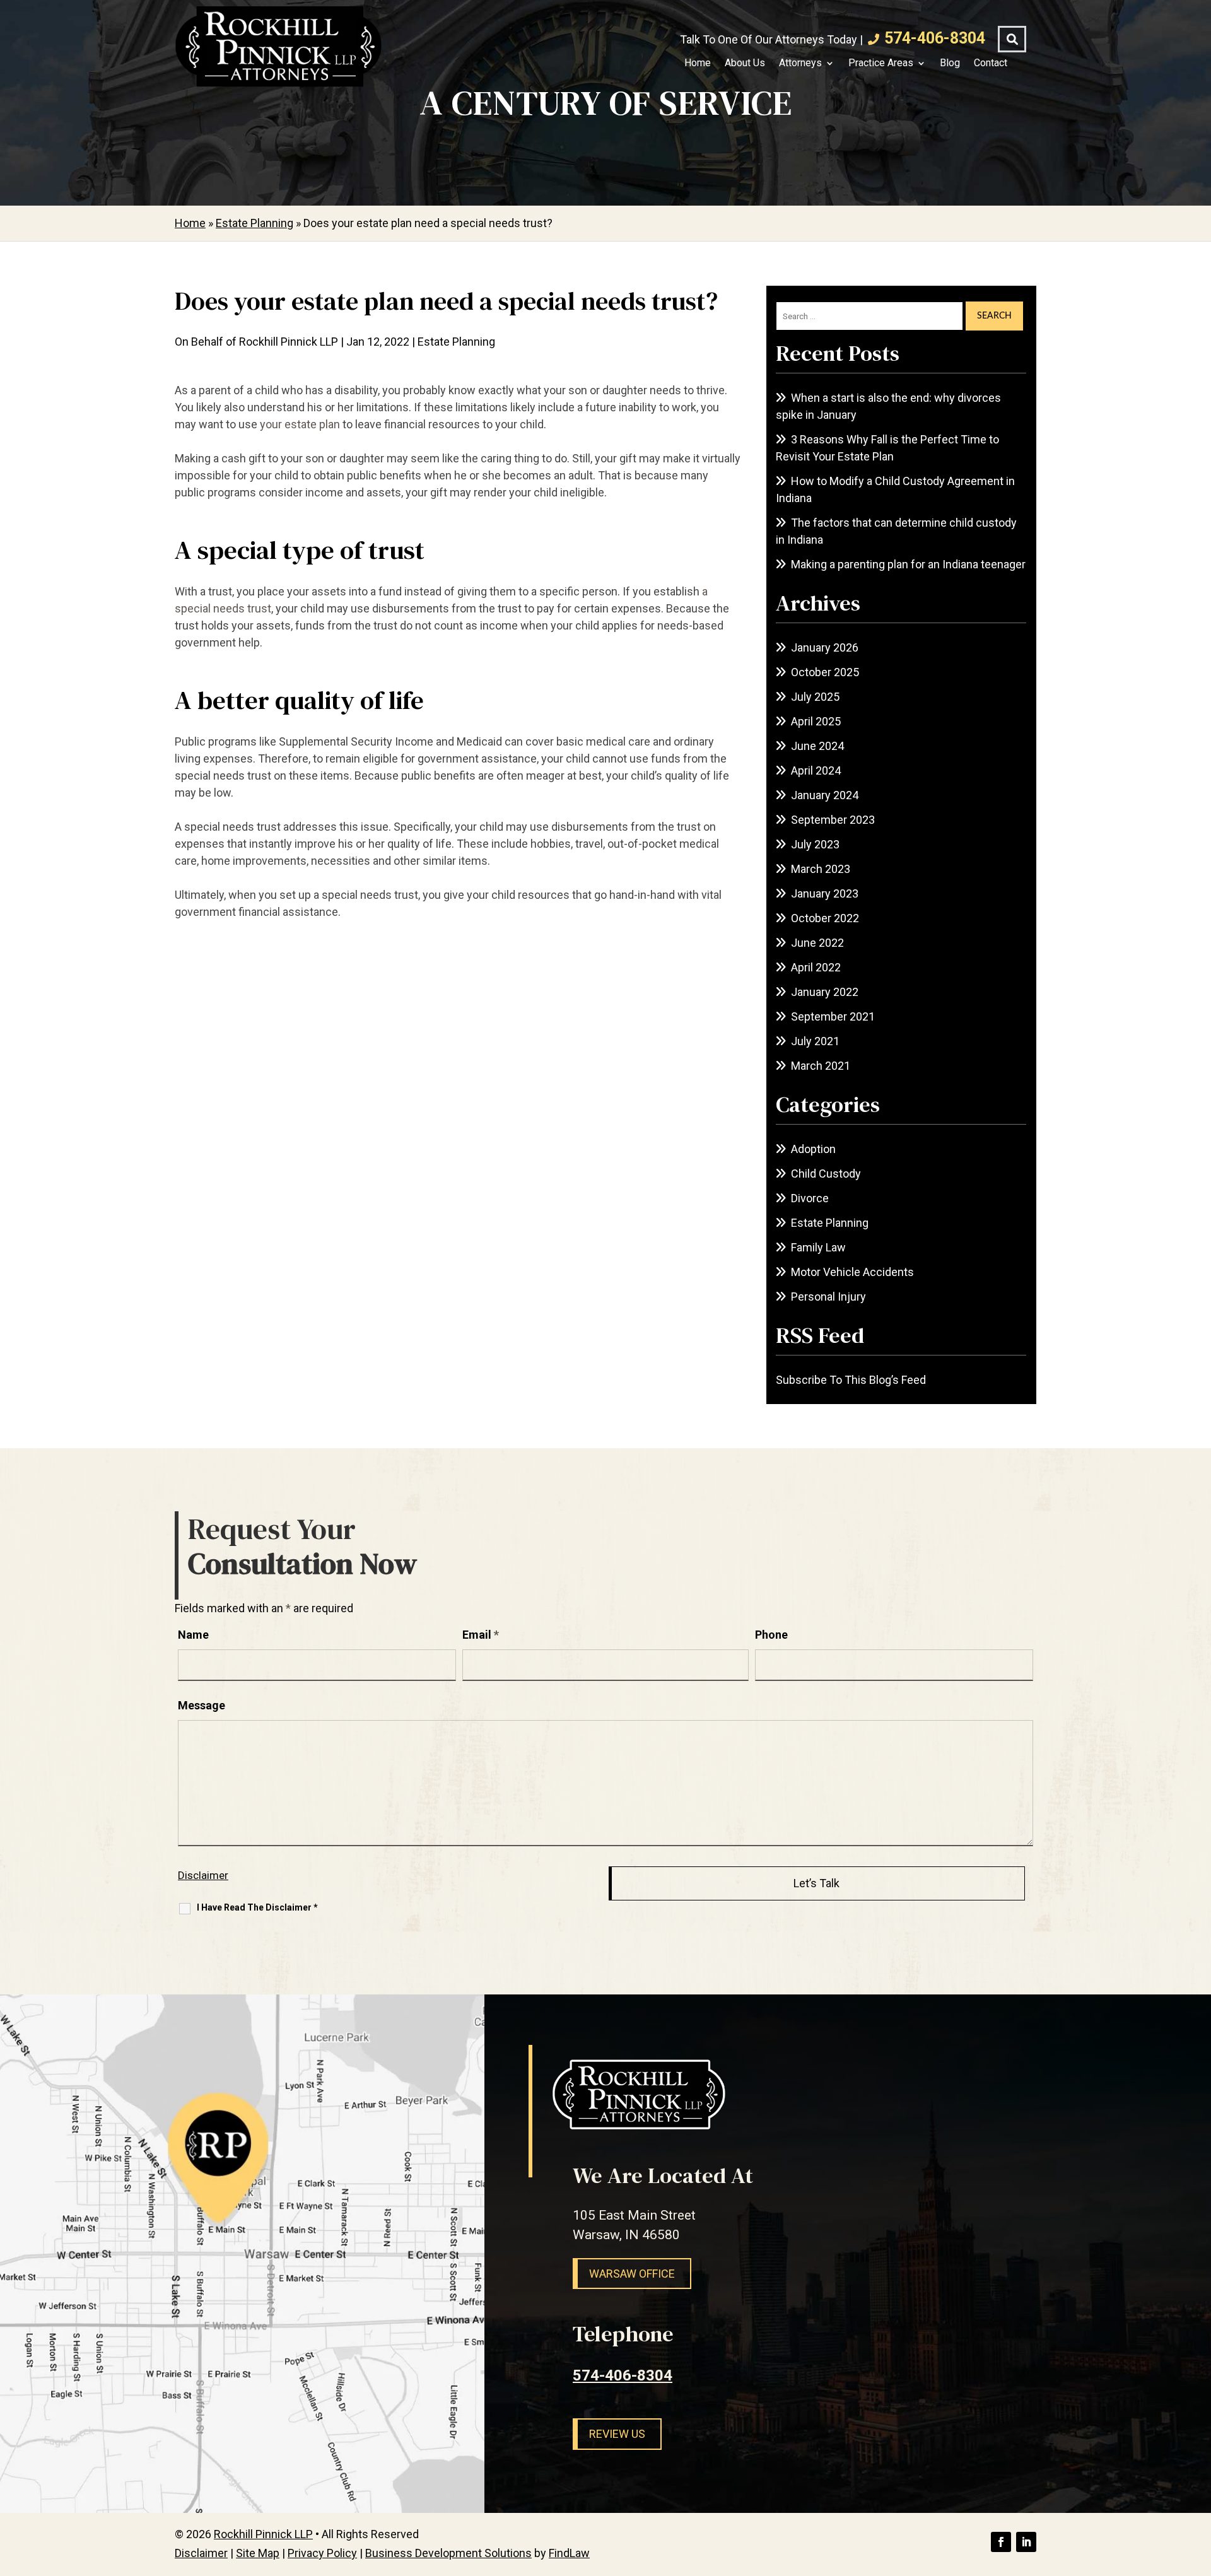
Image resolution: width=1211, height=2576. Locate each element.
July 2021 (815, 1041)
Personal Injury (828, 1297)
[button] (1198, 2485)
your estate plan (300, 424)
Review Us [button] (617, 2434)
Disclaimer (203, 1875)
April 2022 (816, 967)
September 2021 (833, 1016)
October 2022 (825, 918)
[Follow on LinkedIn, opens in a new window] (1026, 2542)
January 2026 (825, 647)
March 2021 (821, 1066)
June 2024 (817, 746)
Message (202, 1705)
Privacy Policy (322, 2553)
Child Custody (826, 1174)
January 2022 (825, 992)
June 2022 (817, 943)
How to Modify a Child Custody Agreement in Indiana (895, 489)
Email (481, 1635)
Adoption (813, 1149)
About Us (745, 63)
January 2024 (825, 795)
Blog (950, 63)
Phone (771, 1635)
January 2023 (825, 893)
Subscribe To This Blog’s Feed (851, 1380)
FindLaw (569, 2553)
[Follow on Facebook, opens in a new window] (1001, 2542)
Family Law (818, 1247)
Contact (991, 63)
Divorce (810, 1198)
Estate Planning (456, 342)
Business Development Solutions (448, 2553)
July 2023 (815, 844)
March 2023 (821, 869)
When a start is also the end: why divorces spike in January (888, 406)
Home (698, 63)
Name (193, 1635)
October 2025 (825, 672)
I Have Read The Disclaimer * (257, 1907)
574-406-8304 (935, 38)
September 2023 (833, 820)
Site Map (258, 2553)
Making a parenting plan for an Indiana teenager (908, 564)
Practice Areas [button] (881, 63)
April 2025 (816, 721)
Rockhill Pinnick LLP (289, 342)
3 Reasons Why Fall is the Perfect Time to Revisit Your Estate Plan (887, 448)
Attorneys (800, 63)
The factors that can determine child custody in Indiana (896, 531)
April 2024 (816, 770)
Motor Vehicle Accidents (852, 1272)
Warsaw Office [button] (632, 2274)
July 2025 (815, 697)
